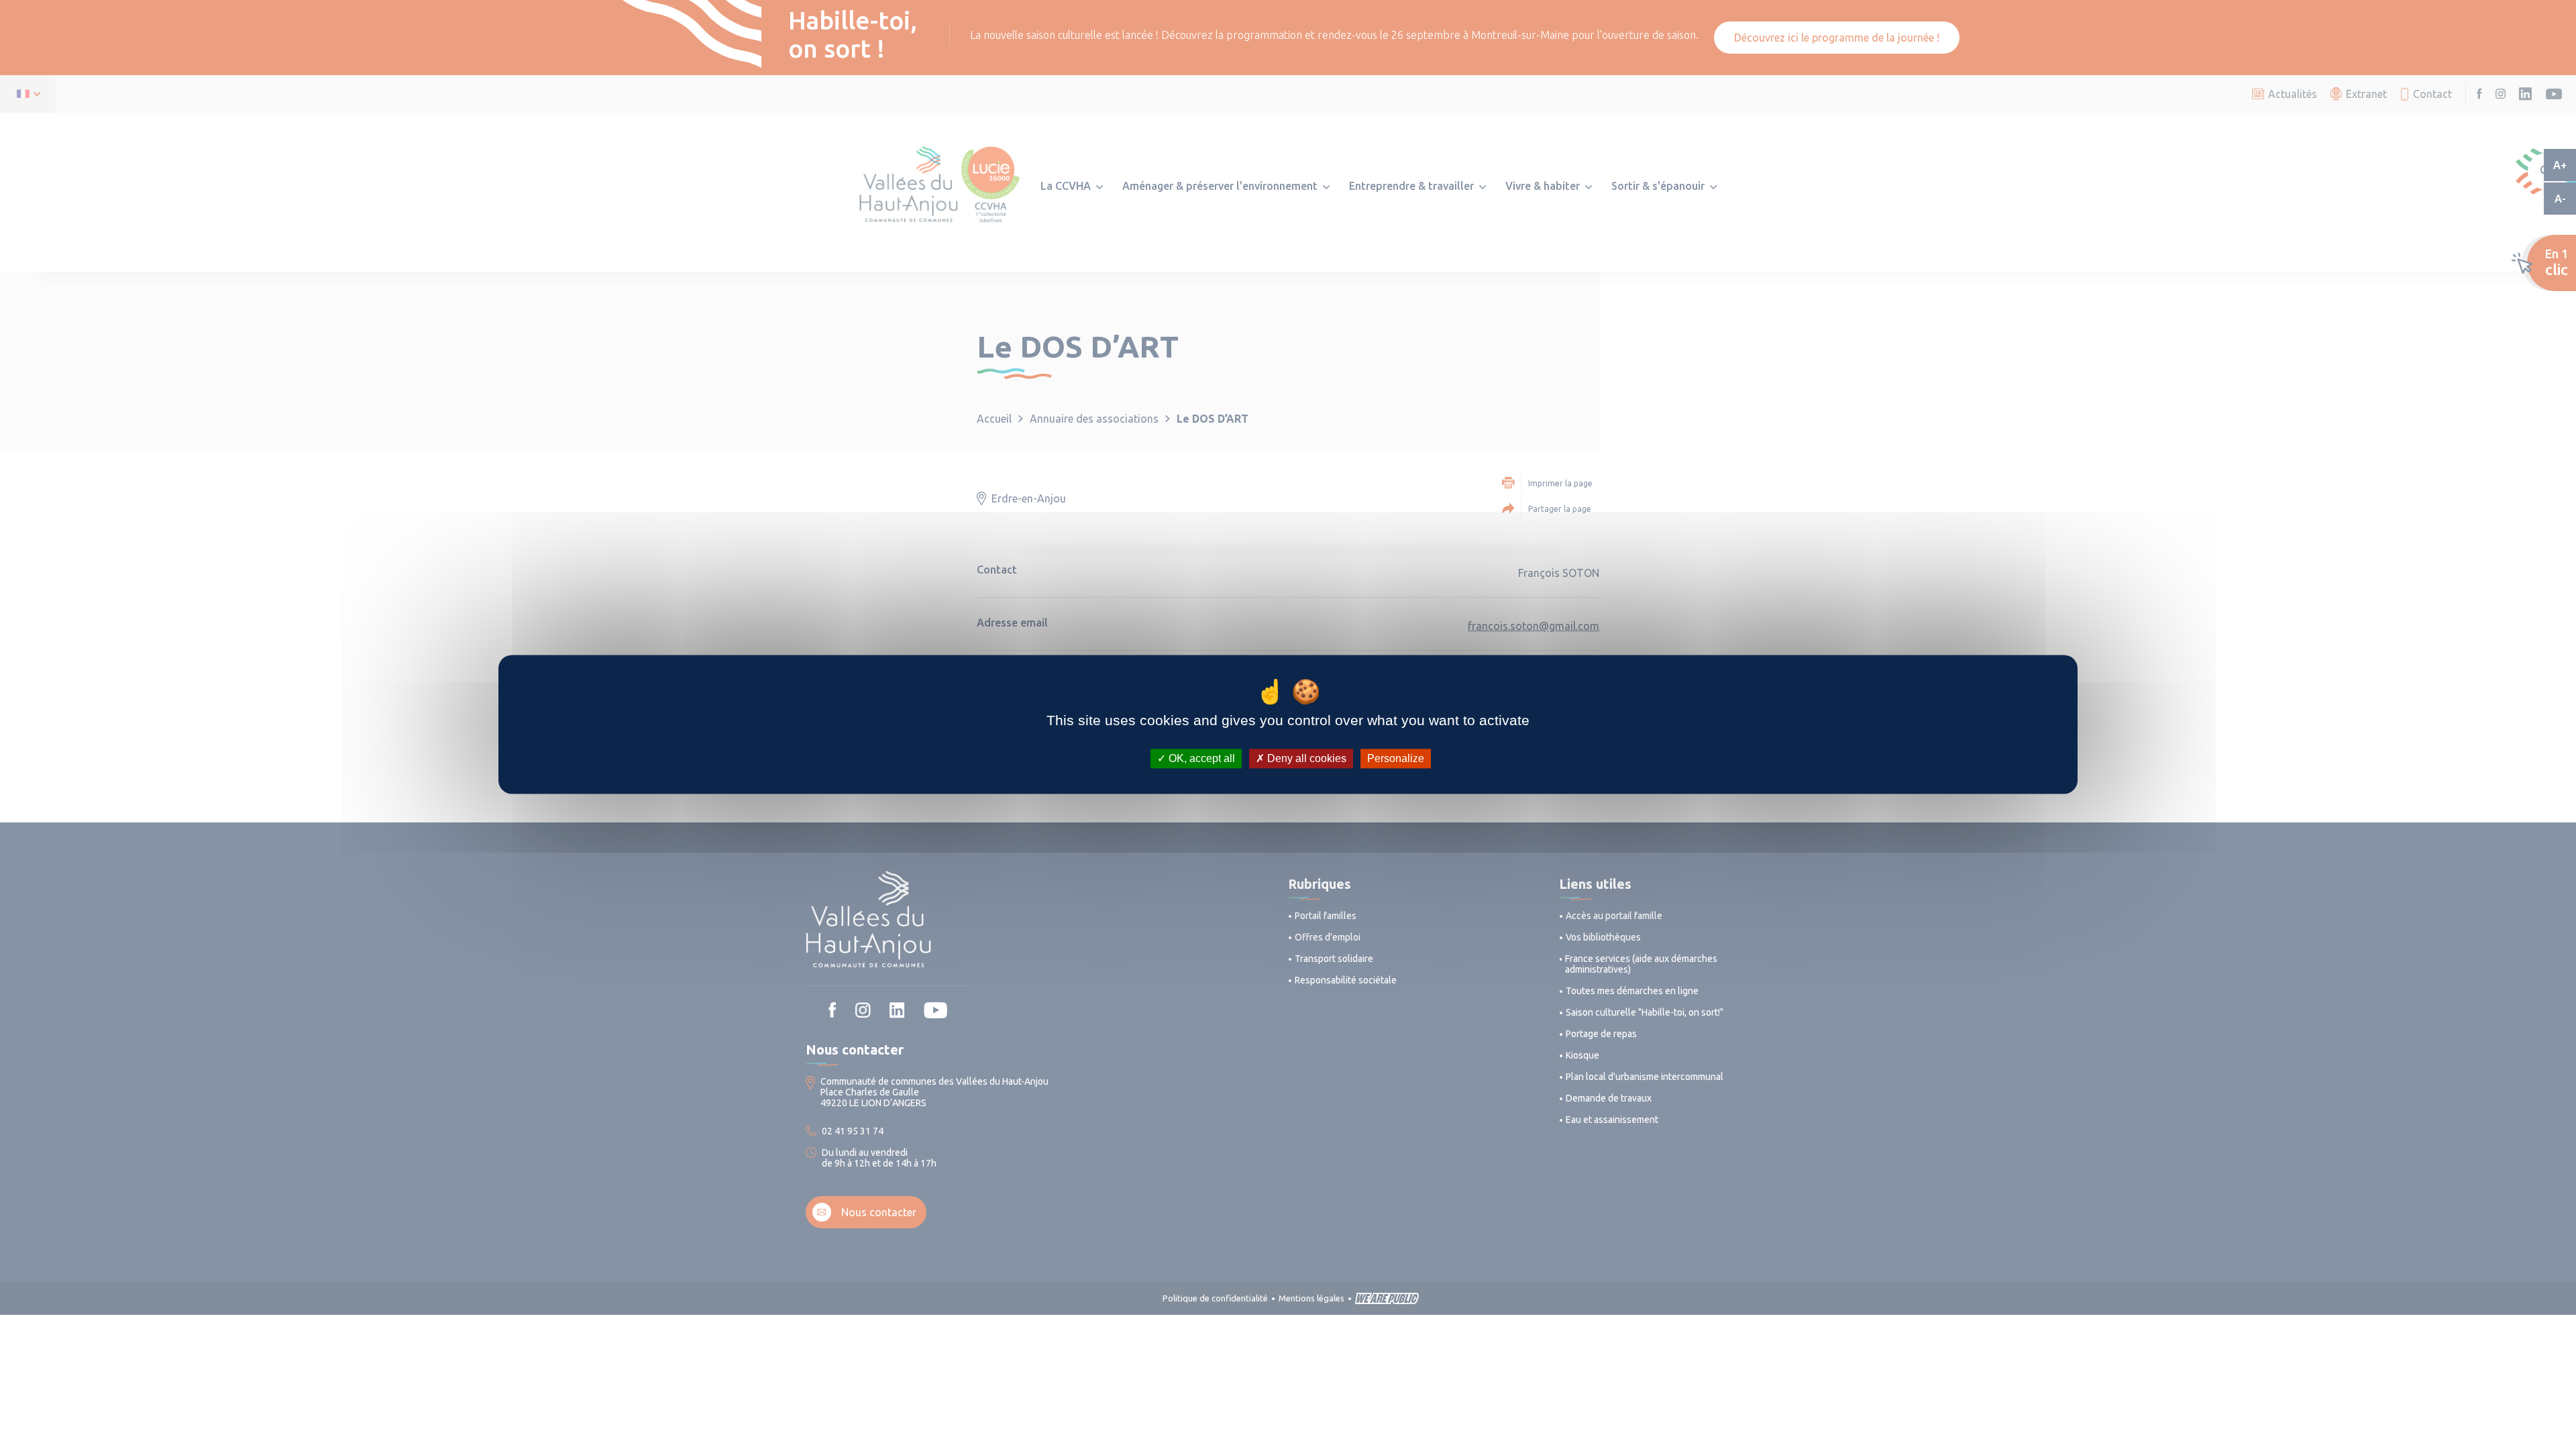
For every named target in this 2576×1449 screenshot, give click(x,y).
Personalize (1396, 758)
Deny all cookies (1305, 758)
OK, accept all (1200, 758)
